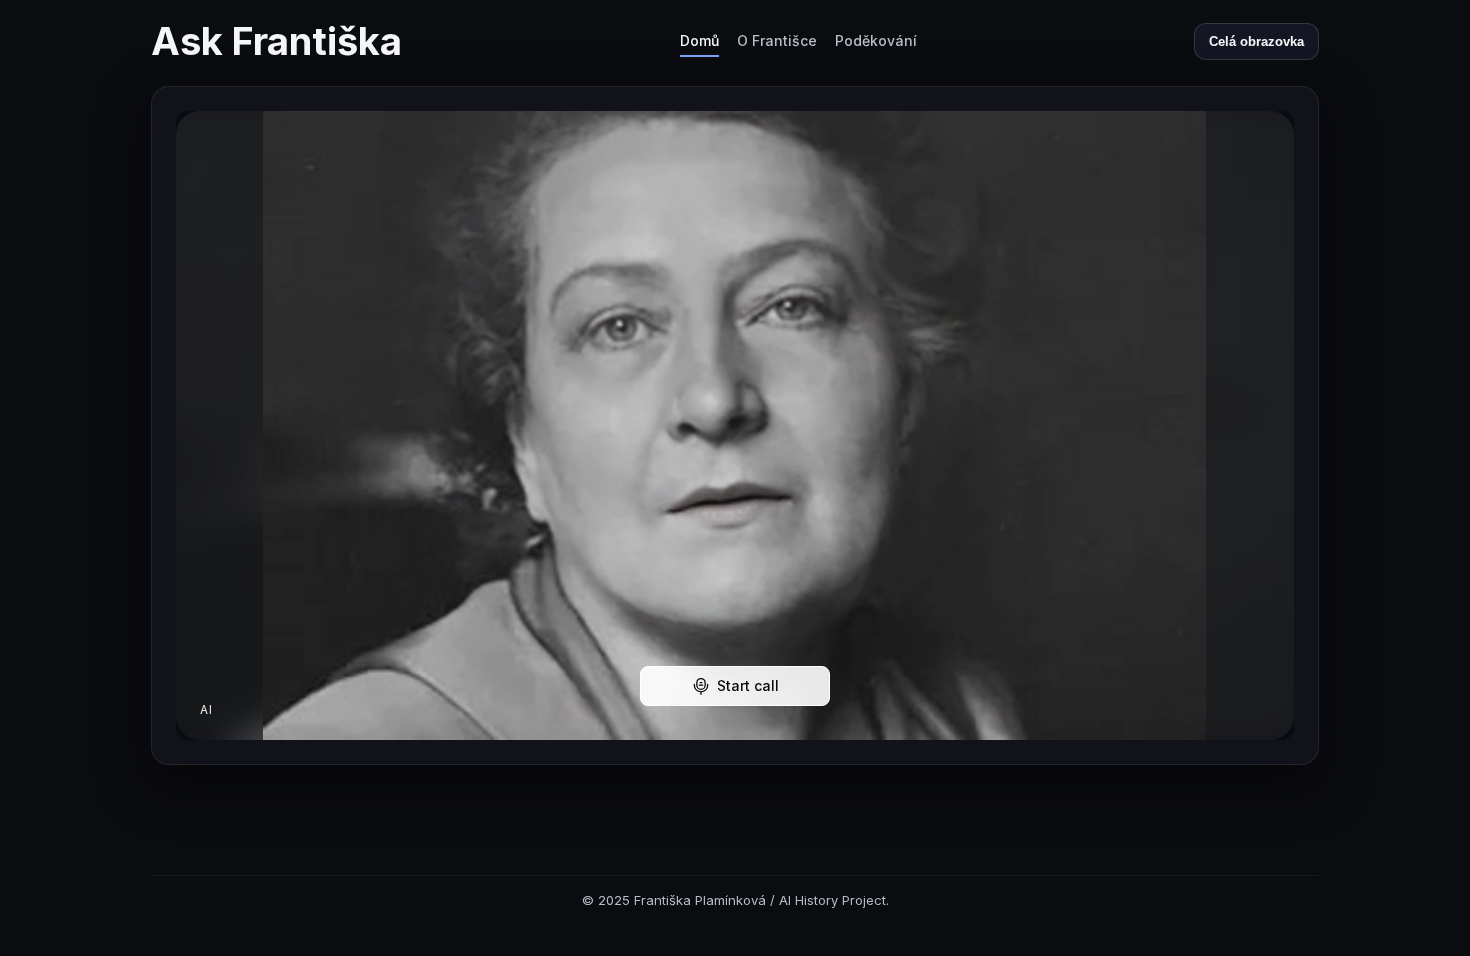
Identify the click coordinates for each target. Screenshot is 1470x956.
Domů (699, 40)
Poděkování (876, 40)
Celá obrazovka (1256, 41)
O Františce (777, 40)
